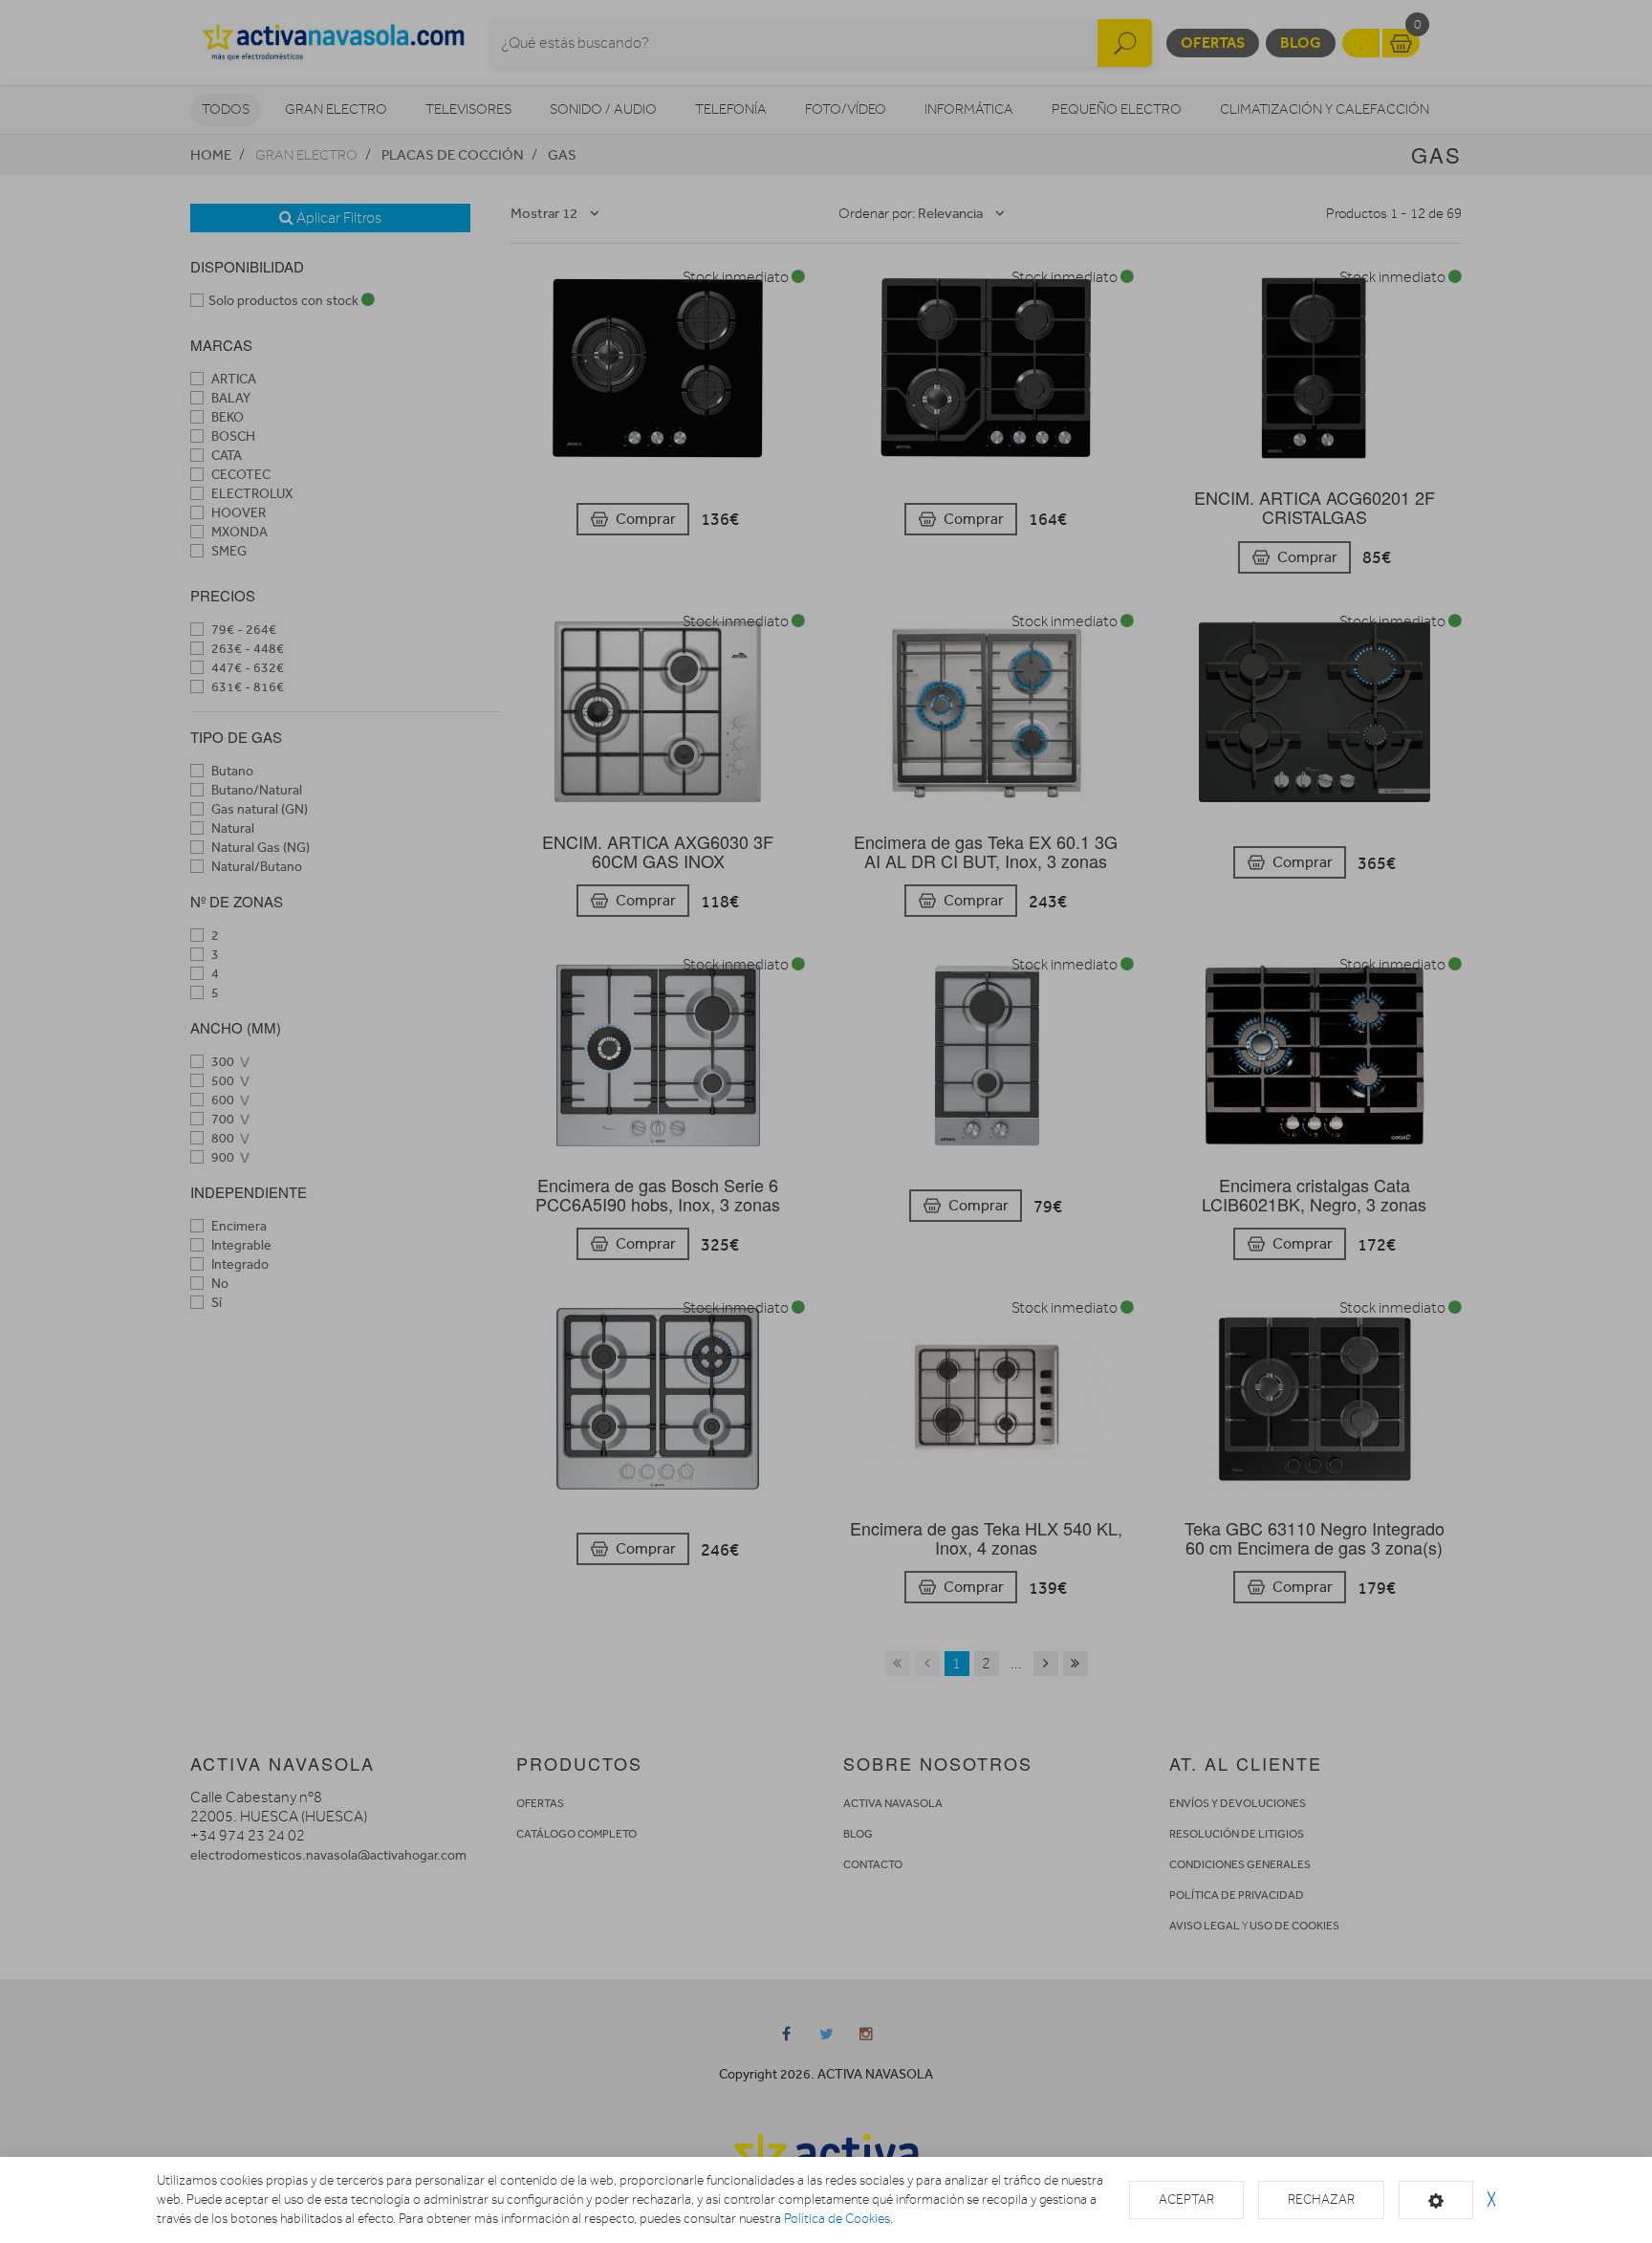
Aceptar (1186, 2199)
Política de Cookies (837, 2219)
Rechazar (1321, 2199)
